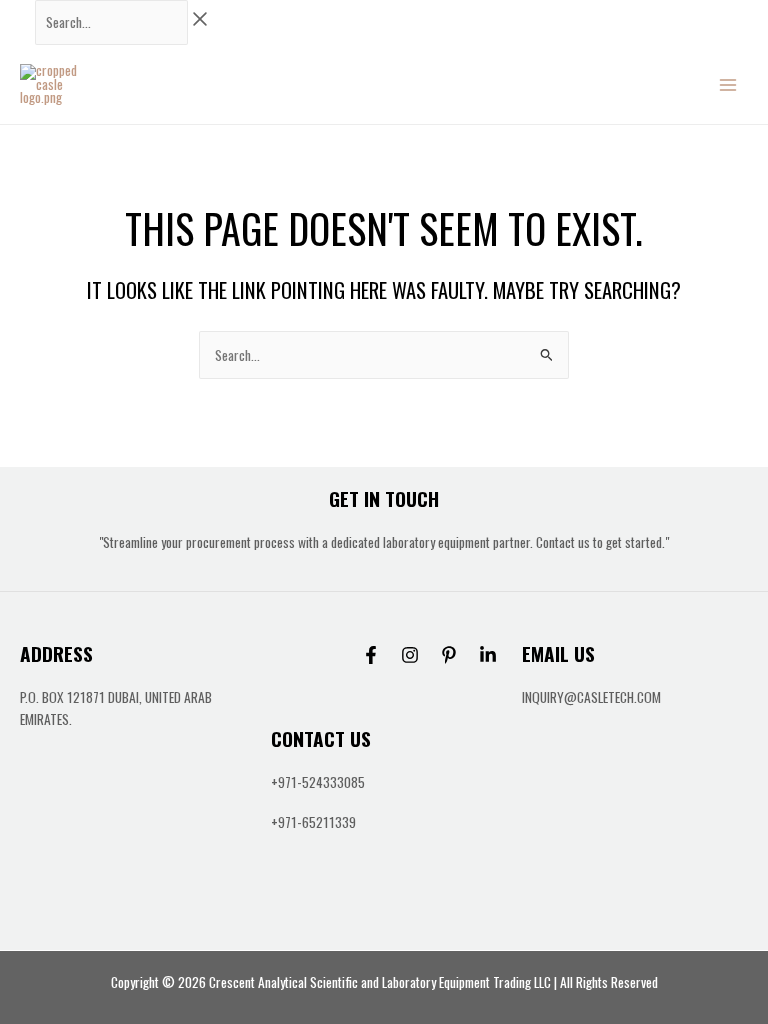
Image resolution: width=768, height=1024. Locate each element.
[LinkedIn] (488, 655)
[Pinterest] (449, 655)
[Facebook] (371, 655)
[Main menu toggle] (728, 84)
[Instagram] (410, 655)
